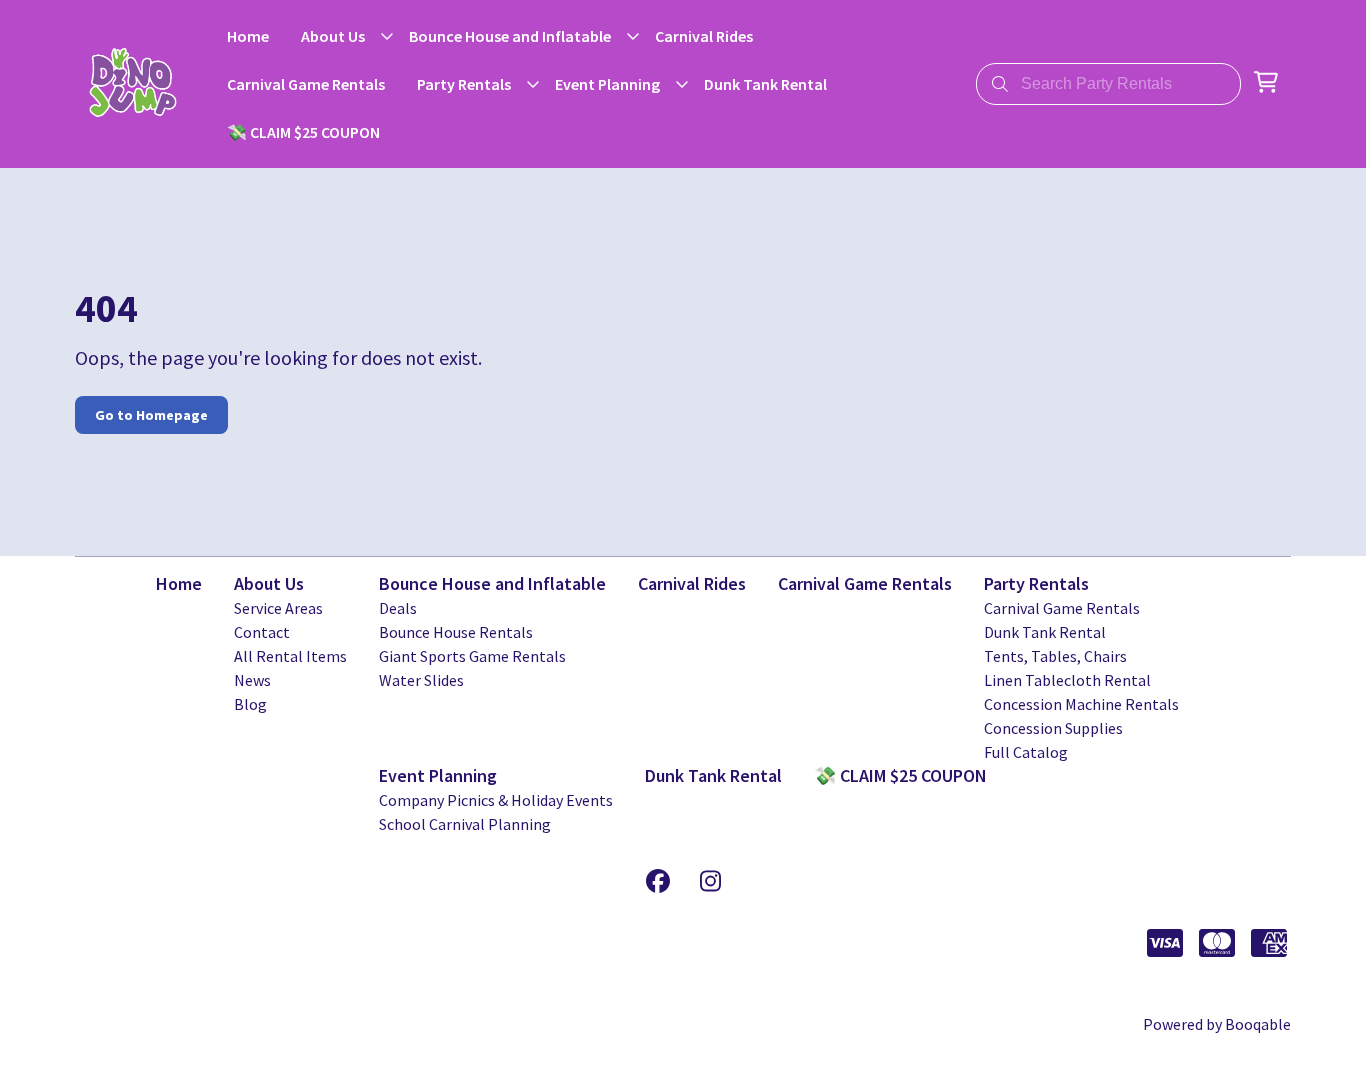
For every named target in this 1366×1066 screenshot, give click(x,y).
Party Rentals (1036, 583)
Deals (398, 608)
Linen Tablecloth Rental (1067, 680)
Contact (262, 632)
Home (179, 583)
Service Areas (278, 608)
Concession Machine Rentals (1081, 704)
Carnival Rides (692, 583)
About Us (269, 583)
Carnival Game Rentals (865, 583)
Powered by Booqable (1217, 1024)
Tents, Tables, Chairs (1055, 656)
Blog (250, 704)
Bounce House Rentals (456, 632)
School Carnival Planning (465, 824)
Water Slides (421, 680)
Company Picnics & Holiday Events (496, 800)
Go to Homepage (151, 415)
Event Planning (438, 775)
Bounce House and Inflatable (492, 583)
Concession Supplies (1053, 728)
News (252, 680)
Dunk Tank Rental (1045, 632)
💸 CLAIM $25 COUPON (900, 775)
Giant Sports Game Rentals (472, 656)
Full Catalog (1026, 752)
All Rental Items (290, 656)
